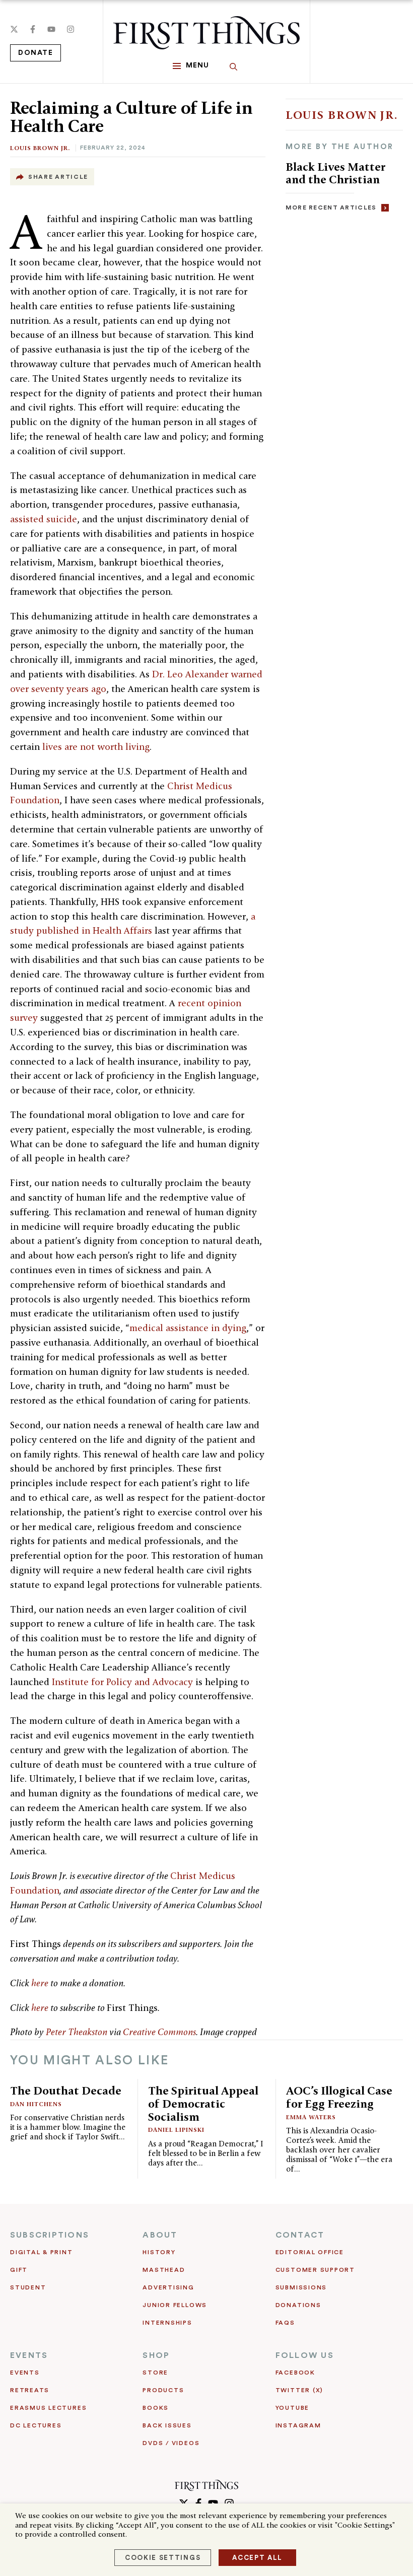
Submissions (301, 2287)
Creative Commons (159, 2032)
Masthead (164, 2270)
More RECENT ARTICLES (331, 207)
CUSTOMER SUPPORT (315, 2270)
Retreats (30, 2390)
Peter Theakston (77, 2032)
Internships (167, 2323)
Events (25, 2373)
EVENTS (29, 2355)
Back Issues (167, 2425)
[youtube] (51, 29)
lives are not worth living (96, 747)
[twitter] (14, 29)
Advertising (168, 2287)
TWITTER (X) (299, 2390)
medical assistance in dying (188, 1328)
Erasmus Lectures (48, 2408)
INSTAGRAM (298, 2425)
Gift (19, 2270)
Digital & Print (42, 2252)
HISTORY (159, 2252)
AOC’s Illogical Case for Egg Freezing (339, 2097)
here (40, 1983)
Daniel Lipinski (176, 2130)
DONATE (36, 53)
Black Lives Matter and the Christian (335, 173)
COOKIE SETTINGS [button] (163, 2558)
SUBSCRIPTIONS (50, 2235)
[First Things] (206, 33)
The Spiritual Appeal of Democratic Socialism (203, 2103)
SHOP (156, 2355)
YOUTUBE (292, 2408)
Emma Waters (311, 2117)
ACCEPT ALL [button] (257, 2558)
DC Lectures (36, 2425)
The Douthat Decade (66, 2090)
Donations (298, 2305)
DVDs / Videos (171, 2443)
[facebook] (33, 29)
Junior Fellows (175, 2305)
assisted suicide (44, 519)
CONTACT (300, 2235)
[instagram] (71, 29)
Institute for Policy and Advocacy (122, 1682)
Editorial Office (310, 2252)
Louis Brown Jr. (40, 148)
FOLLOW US (305, 2355)
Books (156, 2408)
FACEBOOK (295, 2373)
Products (163, 2390)
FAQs (285, 2323)
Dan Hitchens (36, 2104)
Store (155, 2373)
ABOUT (160, 2235)
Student (28, 2287)
